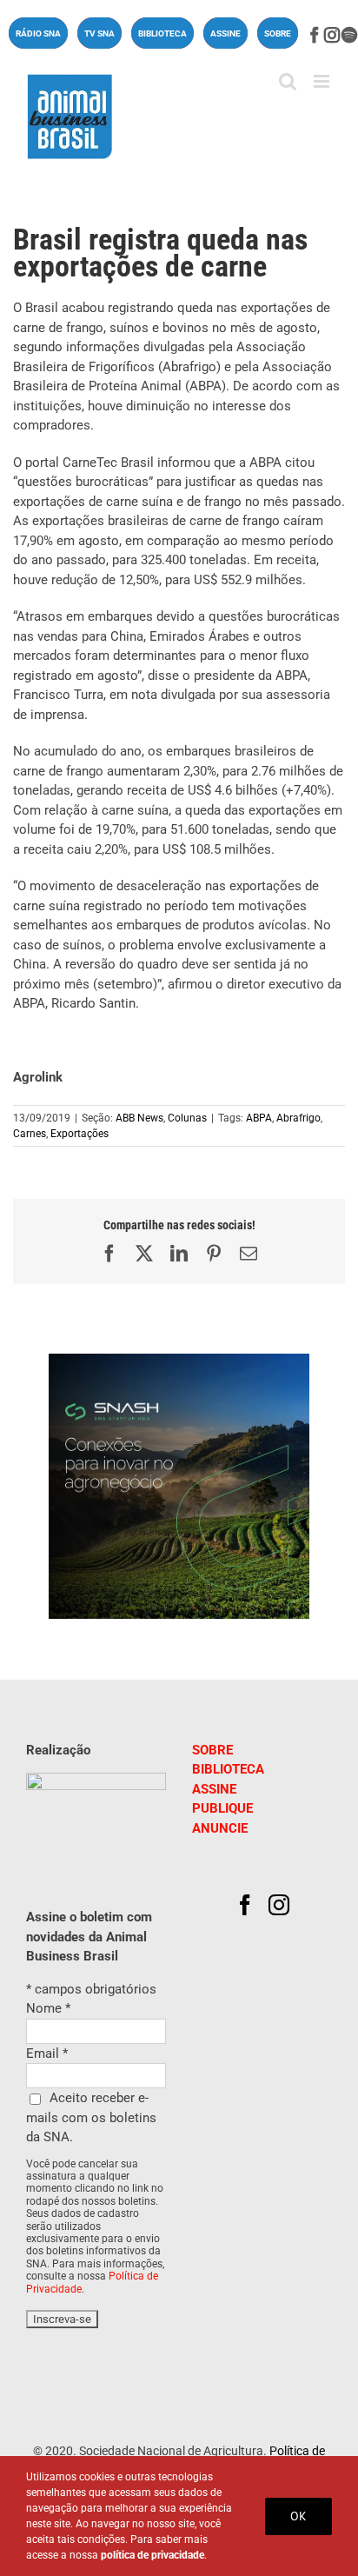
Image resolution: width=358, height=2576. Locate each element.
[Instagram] (279, 1905)
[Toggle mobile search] (288, 81)
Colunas (187, 1118)
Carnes (30, 1134)
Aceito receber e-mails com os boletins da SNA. (91, 2117)
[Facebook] (245, 1905)
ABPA (259, 1118)
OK (298, 2516)
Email (47, 2053)
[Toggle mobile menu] (323, 81)
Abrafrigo (298, 1118)
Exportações (80, 1134)
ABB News (139, 1118)
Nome (48, 2008)
